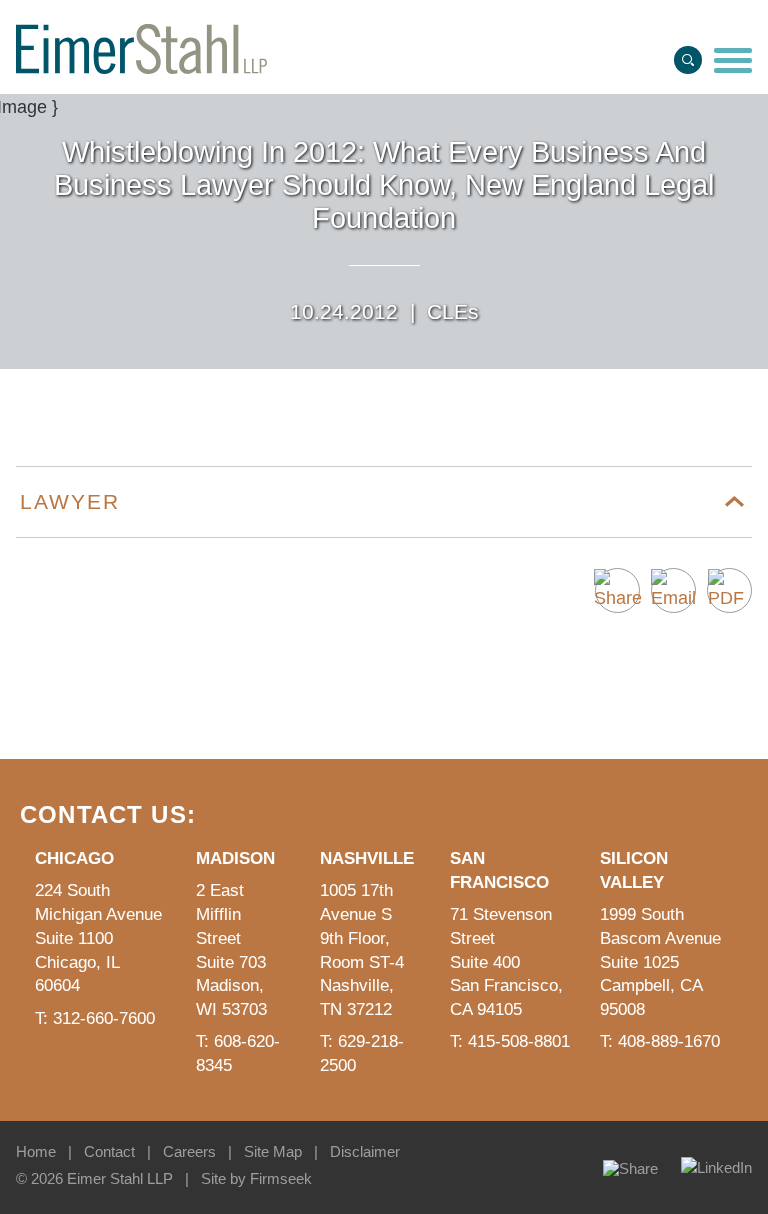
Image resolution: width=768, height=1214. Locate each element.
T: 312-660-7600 (95, 1018)
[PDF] (729, 590)
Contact (109, 1151)
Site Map (273, 1151)
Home (36, 1151)
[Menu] (733, 62)
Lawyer (70, 501)
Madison (235, 858)
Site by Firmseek (256, 1178)
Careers (189, 1151)
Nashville (367, 858)
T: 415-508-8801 (510, 1041)
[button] (617, 590)
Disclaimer (365, 1151)
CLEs (453, 311)
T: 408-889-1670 (660, 1041)
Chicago (74, 858)
